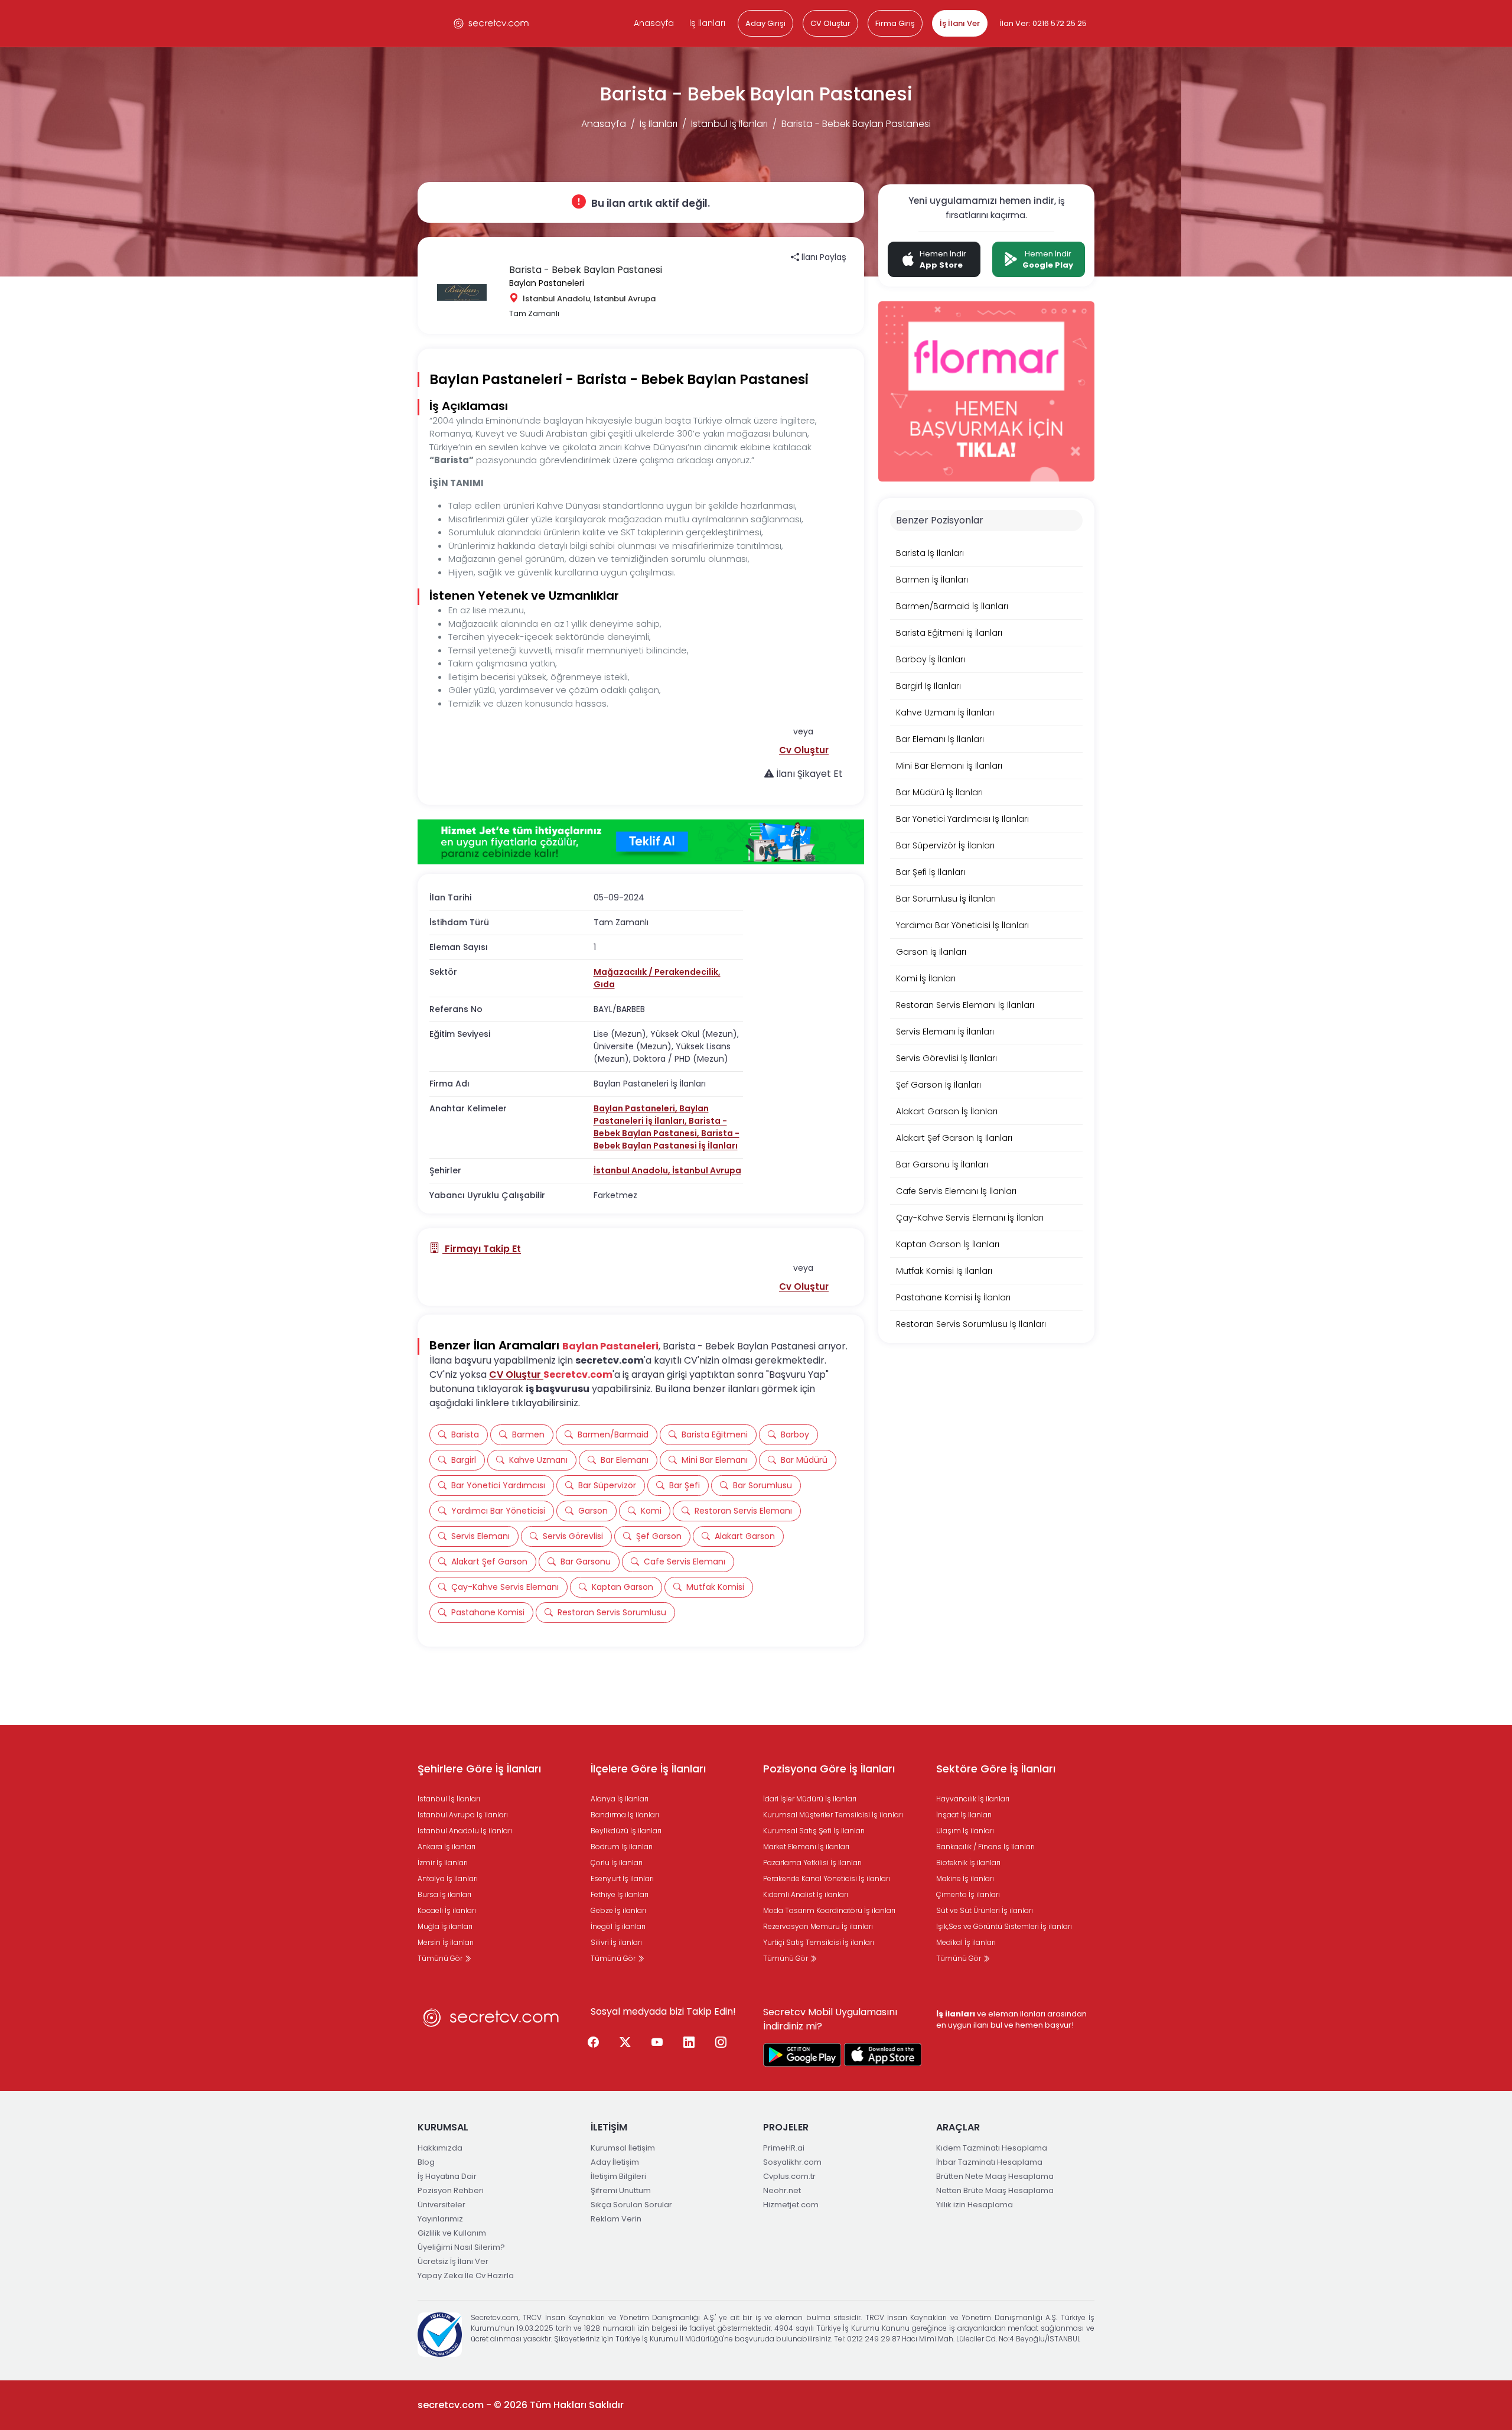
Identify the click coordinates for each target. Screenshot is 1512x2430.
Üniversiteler (441, 2205)
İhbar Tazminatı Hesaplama (989, 2162)
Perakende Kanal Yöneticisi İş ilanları (827, 1878)
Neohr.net (782, 2190)
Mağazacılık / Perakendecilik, (657, 972)
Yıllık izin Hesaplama (975, 2205)
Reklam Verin (616, 2219)
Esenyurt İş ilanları (622, 1878)
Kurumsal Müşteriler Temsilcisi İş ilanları (833, 1815)
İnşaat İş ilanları (964, 1815)
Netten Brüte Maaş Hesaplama (995, 2190)
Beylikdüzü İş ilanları (626, 1831)
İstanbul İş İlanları (729, 124)
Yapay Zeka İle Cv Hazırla (466, 2276)
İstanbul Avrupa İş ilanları (463, 1815)
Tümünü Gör (441, 1958)
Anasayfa (654, 23)
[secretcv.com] (491, 23)
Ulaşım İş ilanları (965, 1831)
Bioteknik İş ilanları (968, 1863)
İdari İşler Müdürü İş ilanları (810, 1799)
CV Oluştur (830, 23)
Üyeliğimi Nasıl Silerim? (461, 2247)
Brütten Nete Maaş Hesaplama (995, 2176)
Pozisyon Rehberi (451, 2190)
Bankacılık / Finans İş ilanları (985, 1847)
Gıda (604, 984)
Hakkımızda (440, 2148)
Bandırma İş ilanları (625, 1815)
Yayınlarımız (440, 2219)
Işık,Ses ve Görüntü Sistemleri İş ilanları (1004, 1926)
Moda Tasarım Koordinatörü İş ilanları (829, 1910)
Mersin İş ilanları (446, 1942)
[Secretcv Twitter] (625, 2043)
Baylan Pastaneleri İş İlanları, (651, 1115)
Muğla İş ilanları (445, 1926)
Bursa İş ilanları (444, 1894)
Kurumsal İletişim (623, 2148)
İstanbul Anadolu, (633, 1170)
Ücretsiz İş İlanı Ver (453, 2261)
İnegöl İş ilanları (618, 1926)
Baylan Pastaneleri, (636, 1108)
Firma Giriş (895, 23)
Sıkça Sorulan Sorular (631, 2205)
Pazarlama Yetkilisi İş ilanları (812, 1863)
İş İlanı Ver (960, 23)
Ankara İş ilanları (447, 1847)
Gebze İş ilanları (618, 1910)
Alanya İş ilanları (620, 1799)
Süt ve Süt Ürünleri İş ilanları (985, 1910)
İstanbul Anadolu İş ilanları (465, 1831)
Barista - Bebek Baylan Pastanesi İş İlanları (667, 1139)
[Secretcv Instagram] (721, 2043)
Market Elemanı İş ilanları (806, 1847)
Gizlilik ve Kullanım (452, 2233)
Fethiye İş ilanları (620, 1894)
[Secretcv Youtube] (657, 2043)
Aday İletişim (615, 2162)
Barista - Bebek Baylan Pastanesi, (660, 1127)
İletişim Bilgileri (618, 2176)
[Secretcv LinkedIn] (689, 2043)
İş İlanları (707, 23)
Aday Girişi (765, 23)
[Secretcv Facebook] (594, 2043)
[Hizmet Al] (641, 842)
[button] (804, 750)
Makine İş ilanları (965, 1878)
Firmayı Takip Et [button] (482, 1249)
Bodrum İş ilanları (622, 1847)
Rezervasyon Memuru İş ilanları (818, 1926)
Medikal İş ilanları (966, 1942)
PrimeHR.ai (784, 2148)
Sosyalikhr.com (792, 2162)
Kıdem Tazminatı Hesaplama (992, 2148)
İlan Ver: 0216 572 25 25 (1043, 23)
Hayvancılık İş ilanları (973, 1799)
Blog (426, 2162)
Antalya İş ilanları (448, 1878)
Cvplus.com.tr (789, 2176)
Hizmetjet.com (791, 2205)
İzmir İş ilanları (443, 1863)
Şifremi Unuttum (621, 2190)
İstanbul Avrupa (707, 1170)
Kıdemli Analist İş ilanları (806, 1894)
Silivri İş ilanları (616, 1942)
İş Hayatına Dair (447, 2176)
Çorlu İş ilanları (617, 1863)
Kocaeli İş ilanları (447, 1910)
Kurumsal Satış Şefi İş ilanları (814, 1831)
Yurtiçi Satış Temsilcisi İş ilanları (819, 1942)
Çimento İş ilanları (968, 1894)
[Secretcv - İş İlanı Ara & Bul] (802, 2055)
